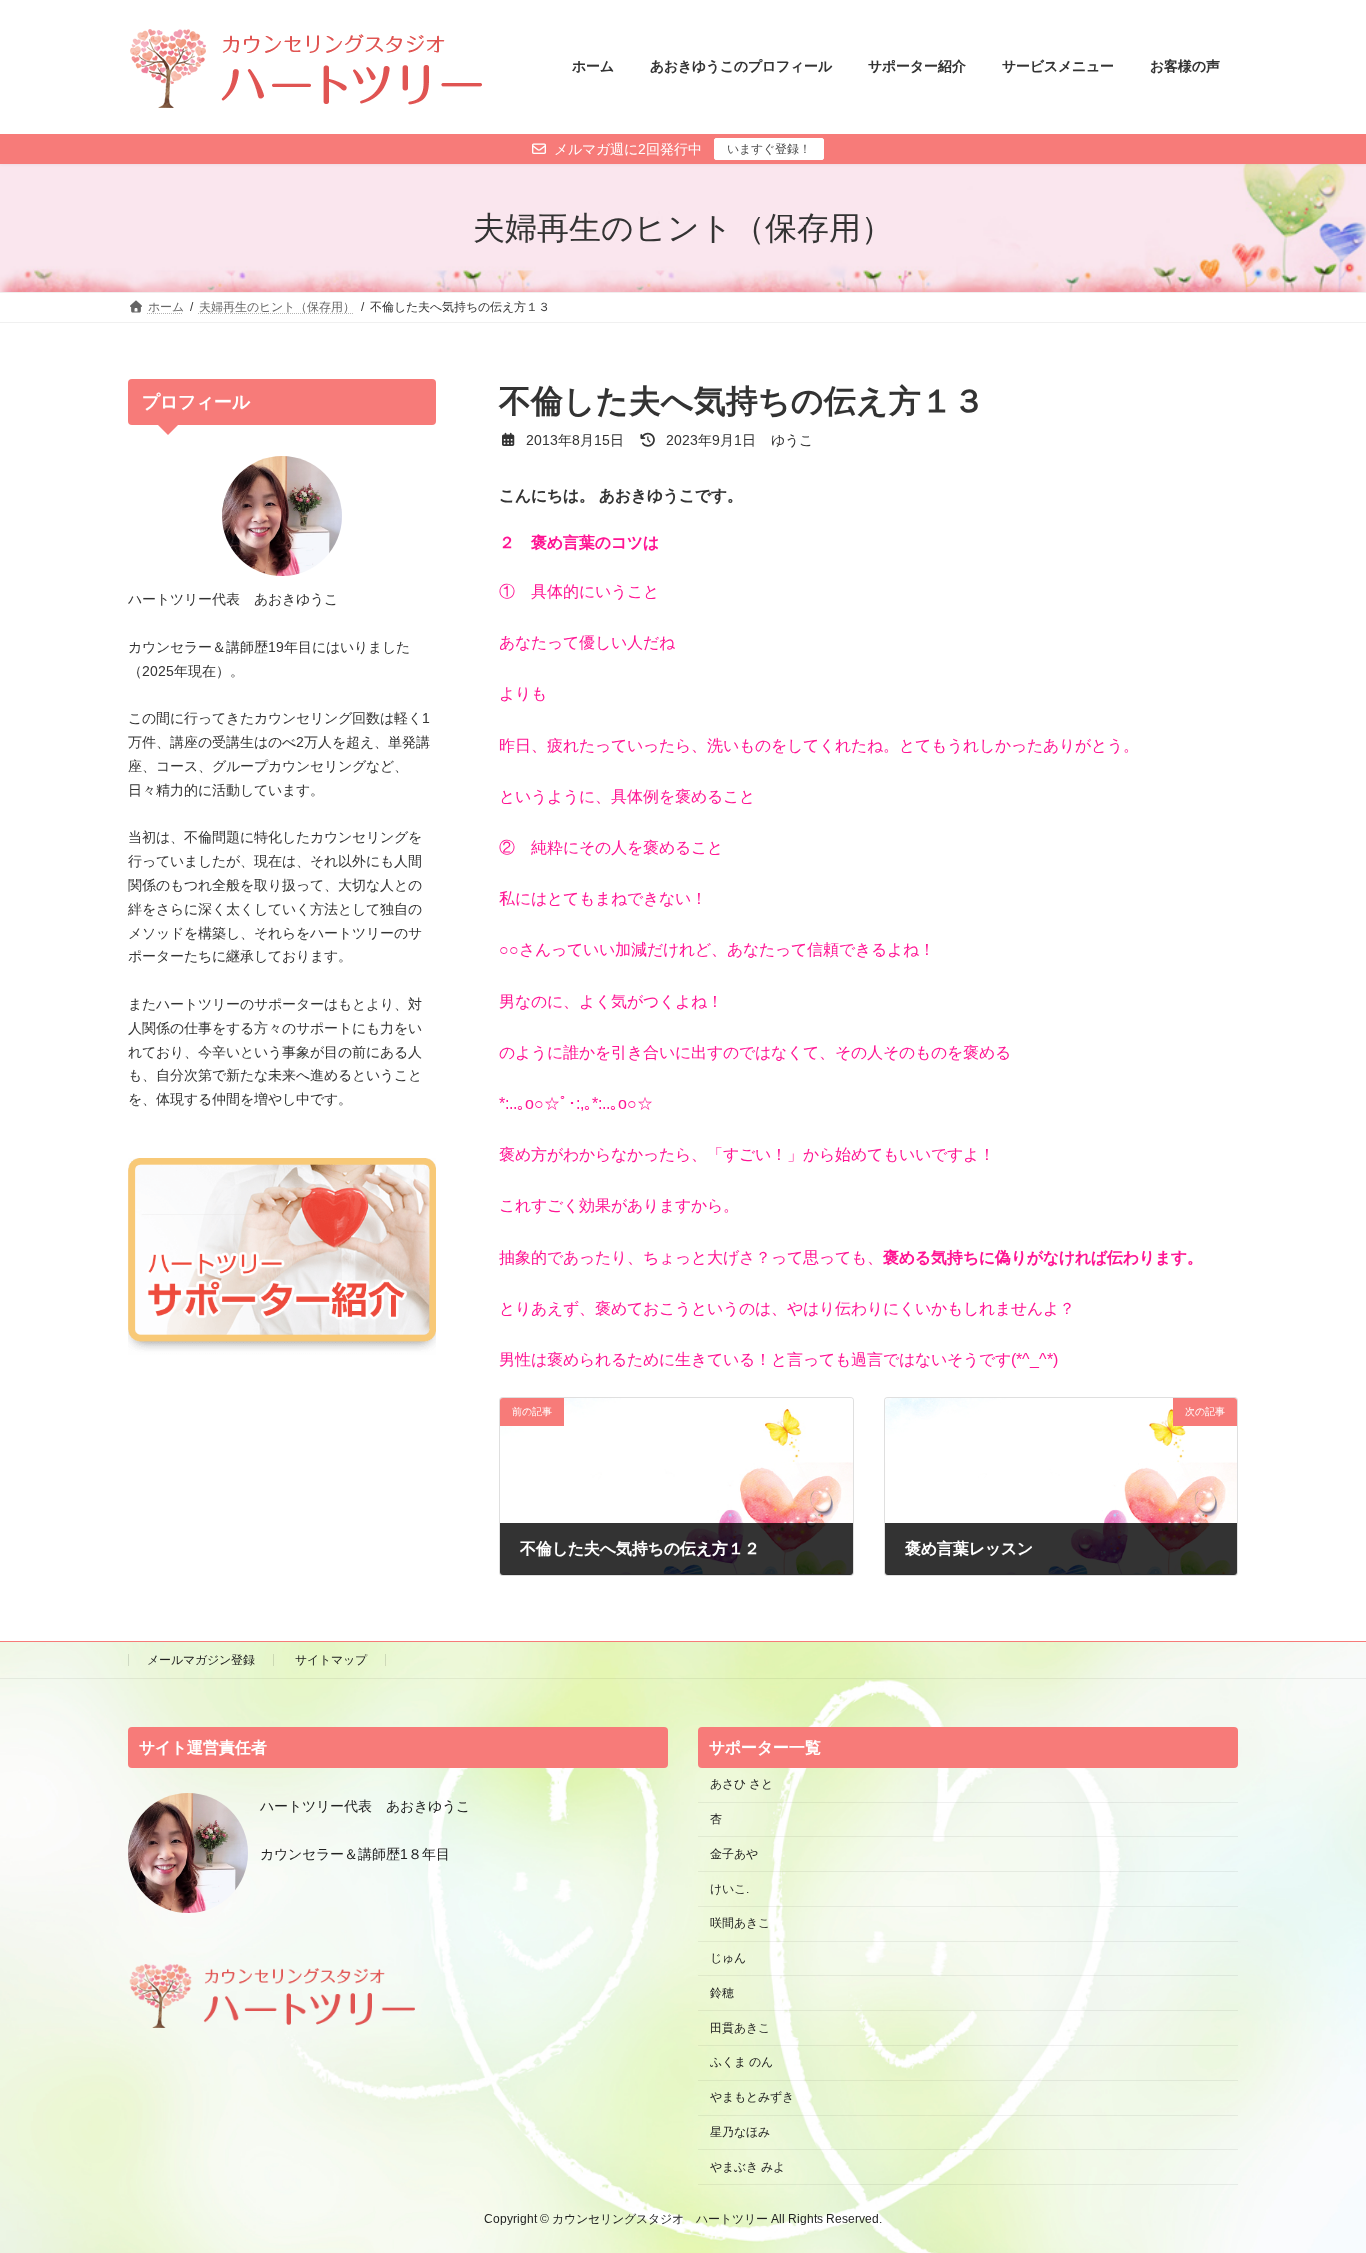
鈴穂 (722, 1992)
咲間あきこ (740, 1923)
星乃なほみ (740, 2132)
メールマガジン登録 (201, 1660)
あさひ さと (747, 1784)
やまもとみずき (752, 2097)
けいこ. (729, 1888)
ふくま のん (741, 2062)
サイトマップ (331, 1660)
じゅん (728, 1958)
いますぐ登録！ (769, 149)
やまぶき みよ (747, 2166)
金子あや (734, 1853)
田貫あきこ (740, 2027)
